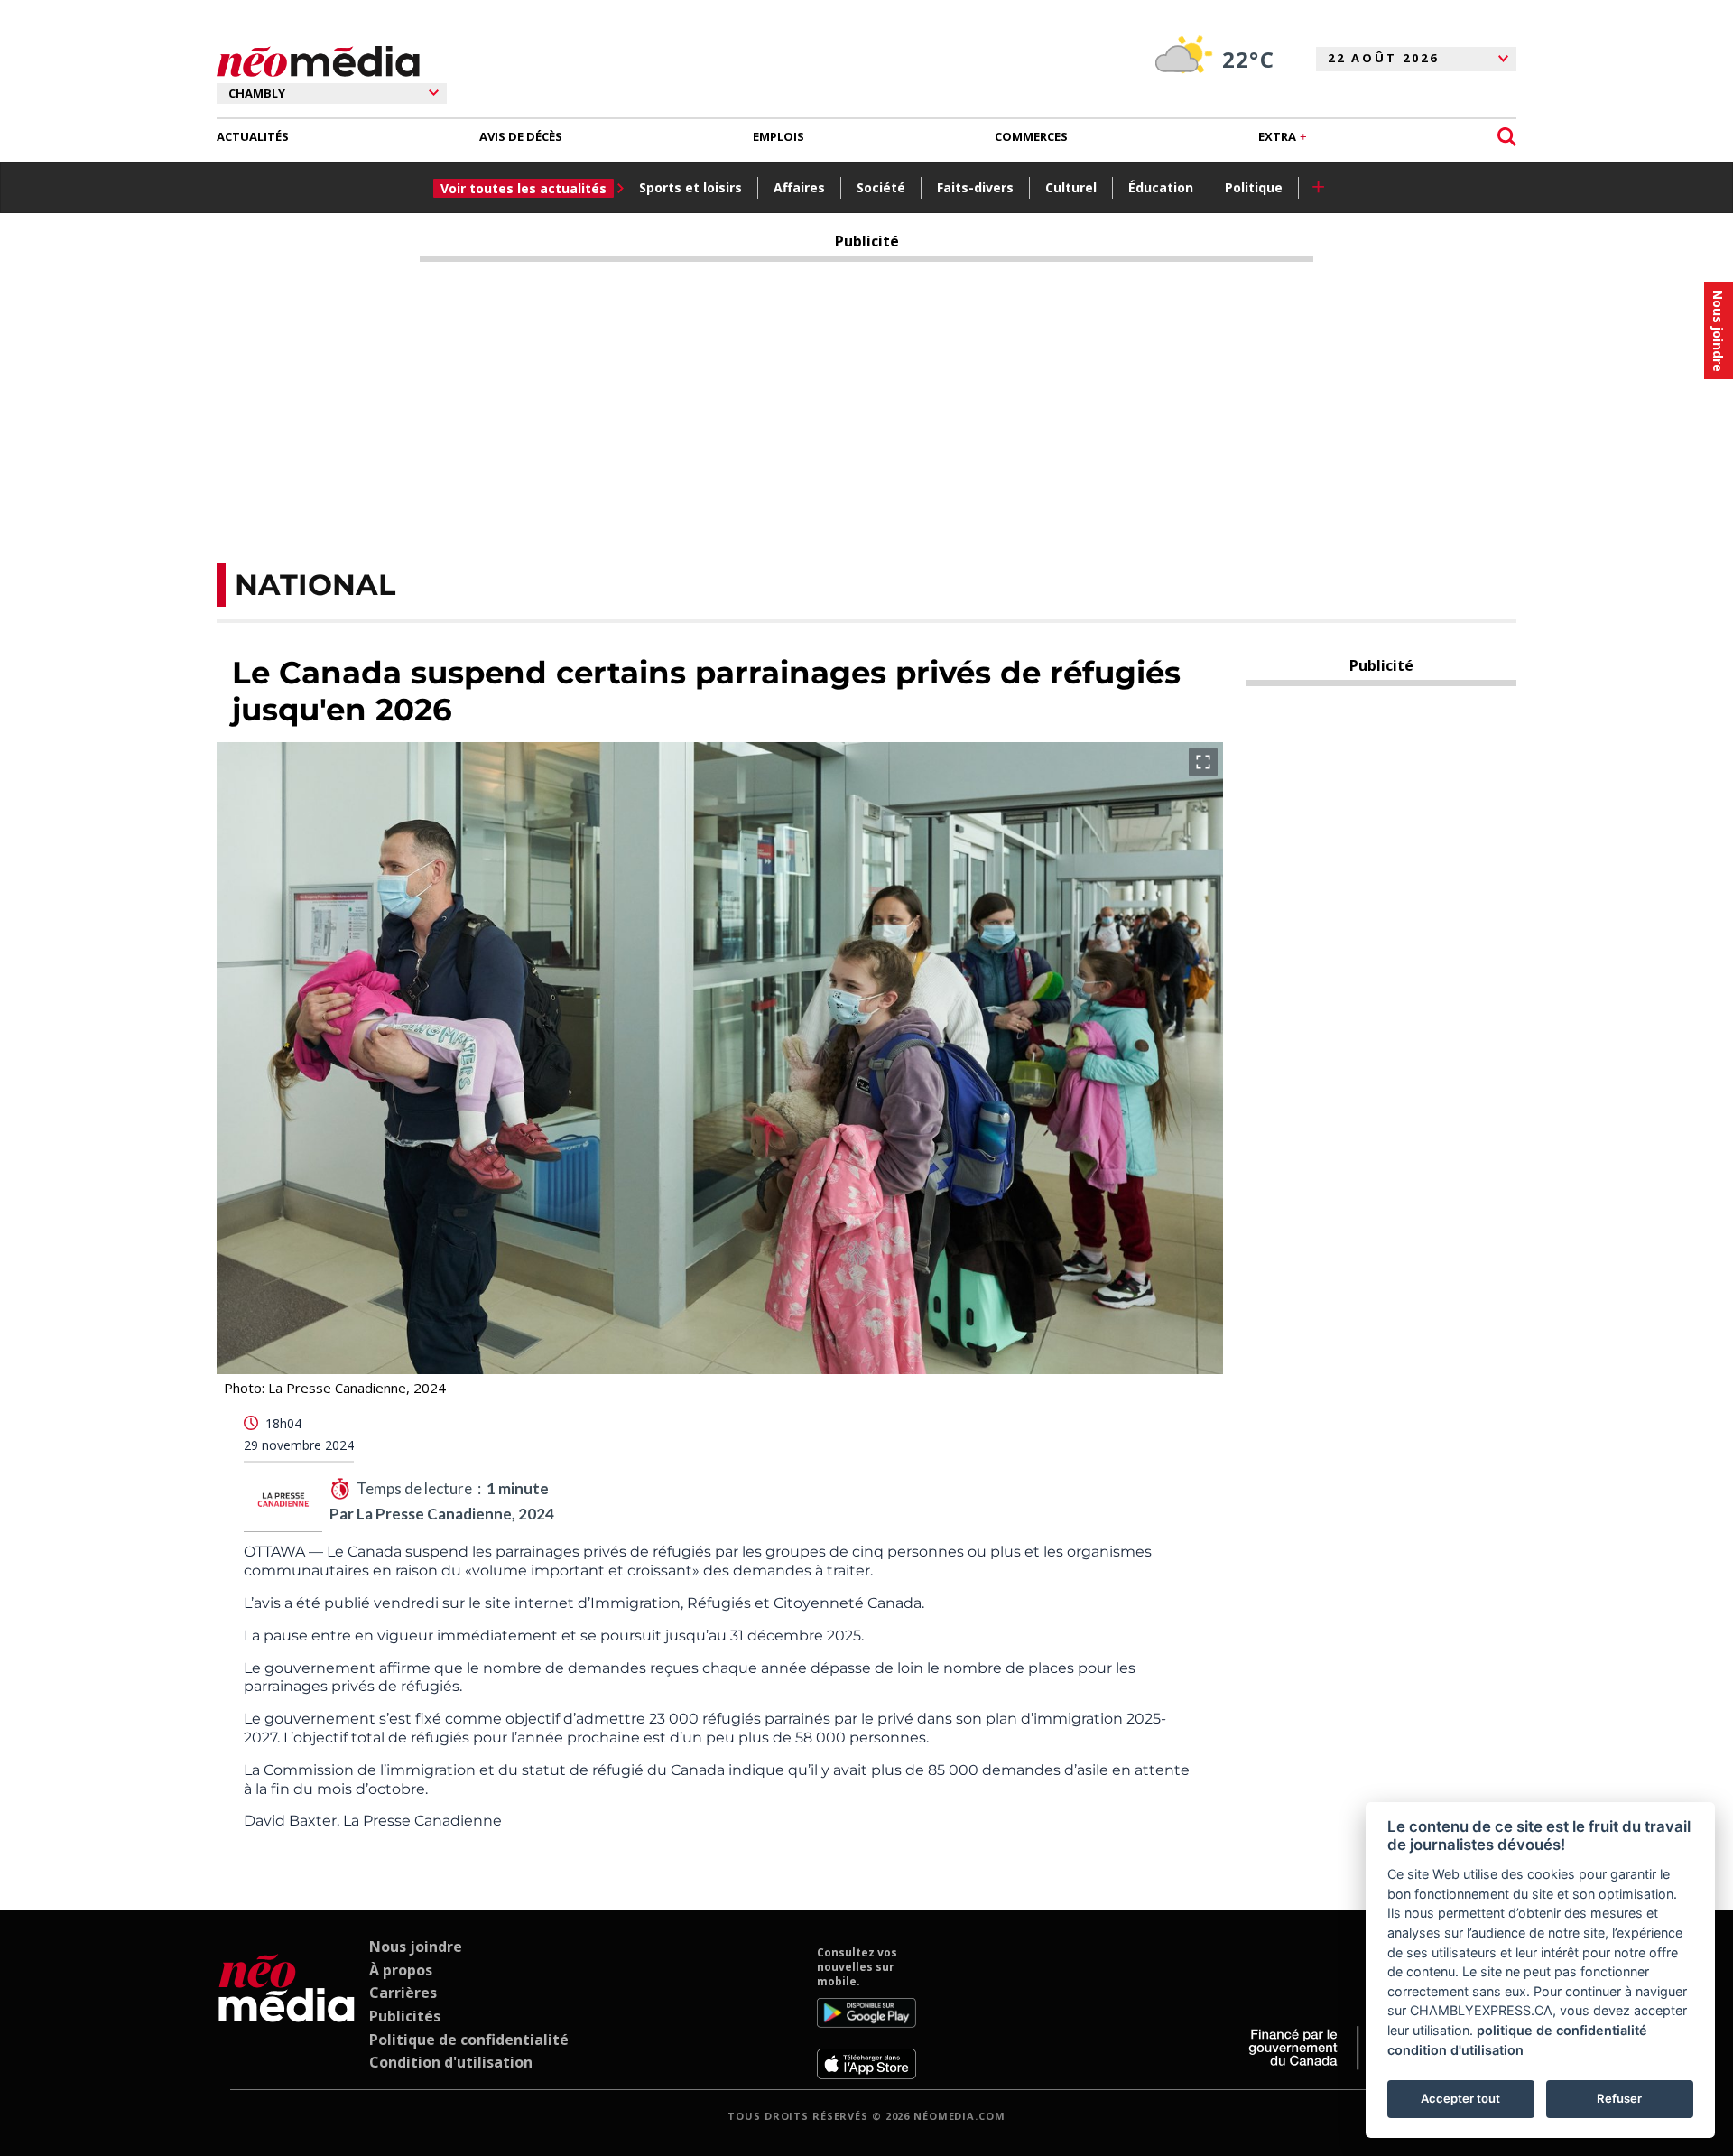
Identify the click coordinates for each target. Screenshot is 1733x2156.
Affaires (799, 187)
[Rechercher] (1507, 137)
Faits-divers (975, 187)
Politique (1254, 187)
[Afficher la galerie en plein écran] (1203, 762)
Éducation (1161, 187)
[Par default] (287, 2012)
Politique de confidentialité (469, 2040)
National (315, 585)
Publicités (405, 2016)
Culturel (1071, 187)
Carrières (403, 1993)
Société (881, 187)
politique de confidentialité (1562, 2030)
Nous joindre (416, 1947)
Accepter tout (1460, 2098)
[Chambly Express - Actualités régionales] (318, 62)
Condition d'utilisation (451, 2062)
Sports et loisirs (690, 187)
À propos (401, 1970)
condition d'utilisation (1455, 2050)
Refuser (1619, 2098)
